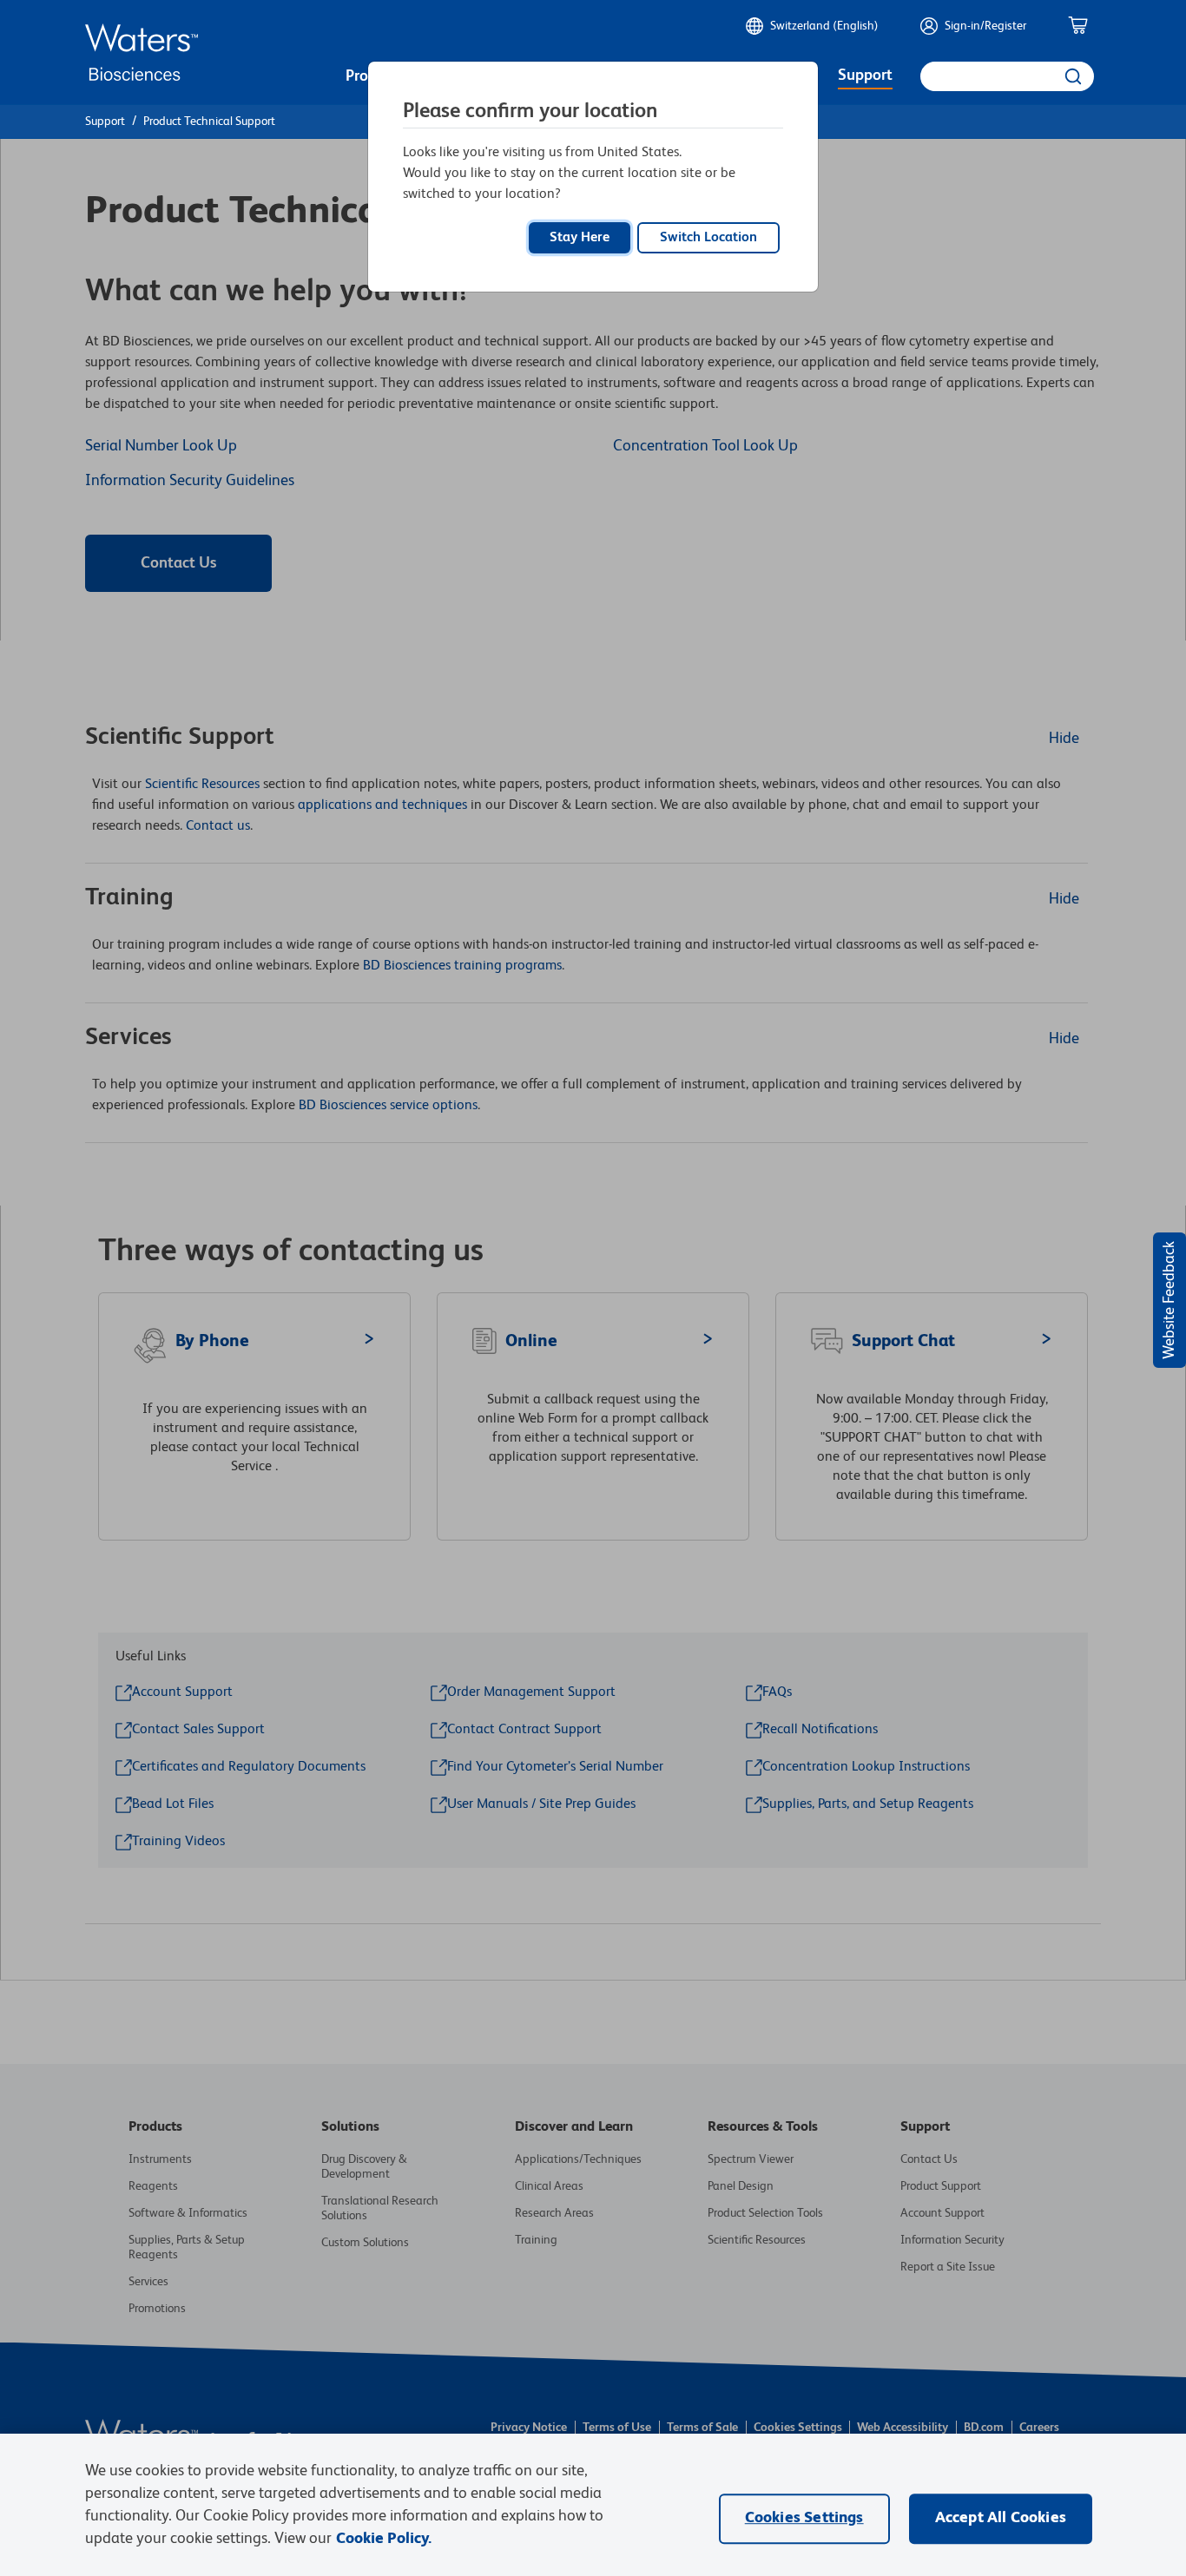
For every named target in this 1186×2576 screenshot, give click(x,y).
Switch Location (708, 238)
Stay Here (580, 238)
